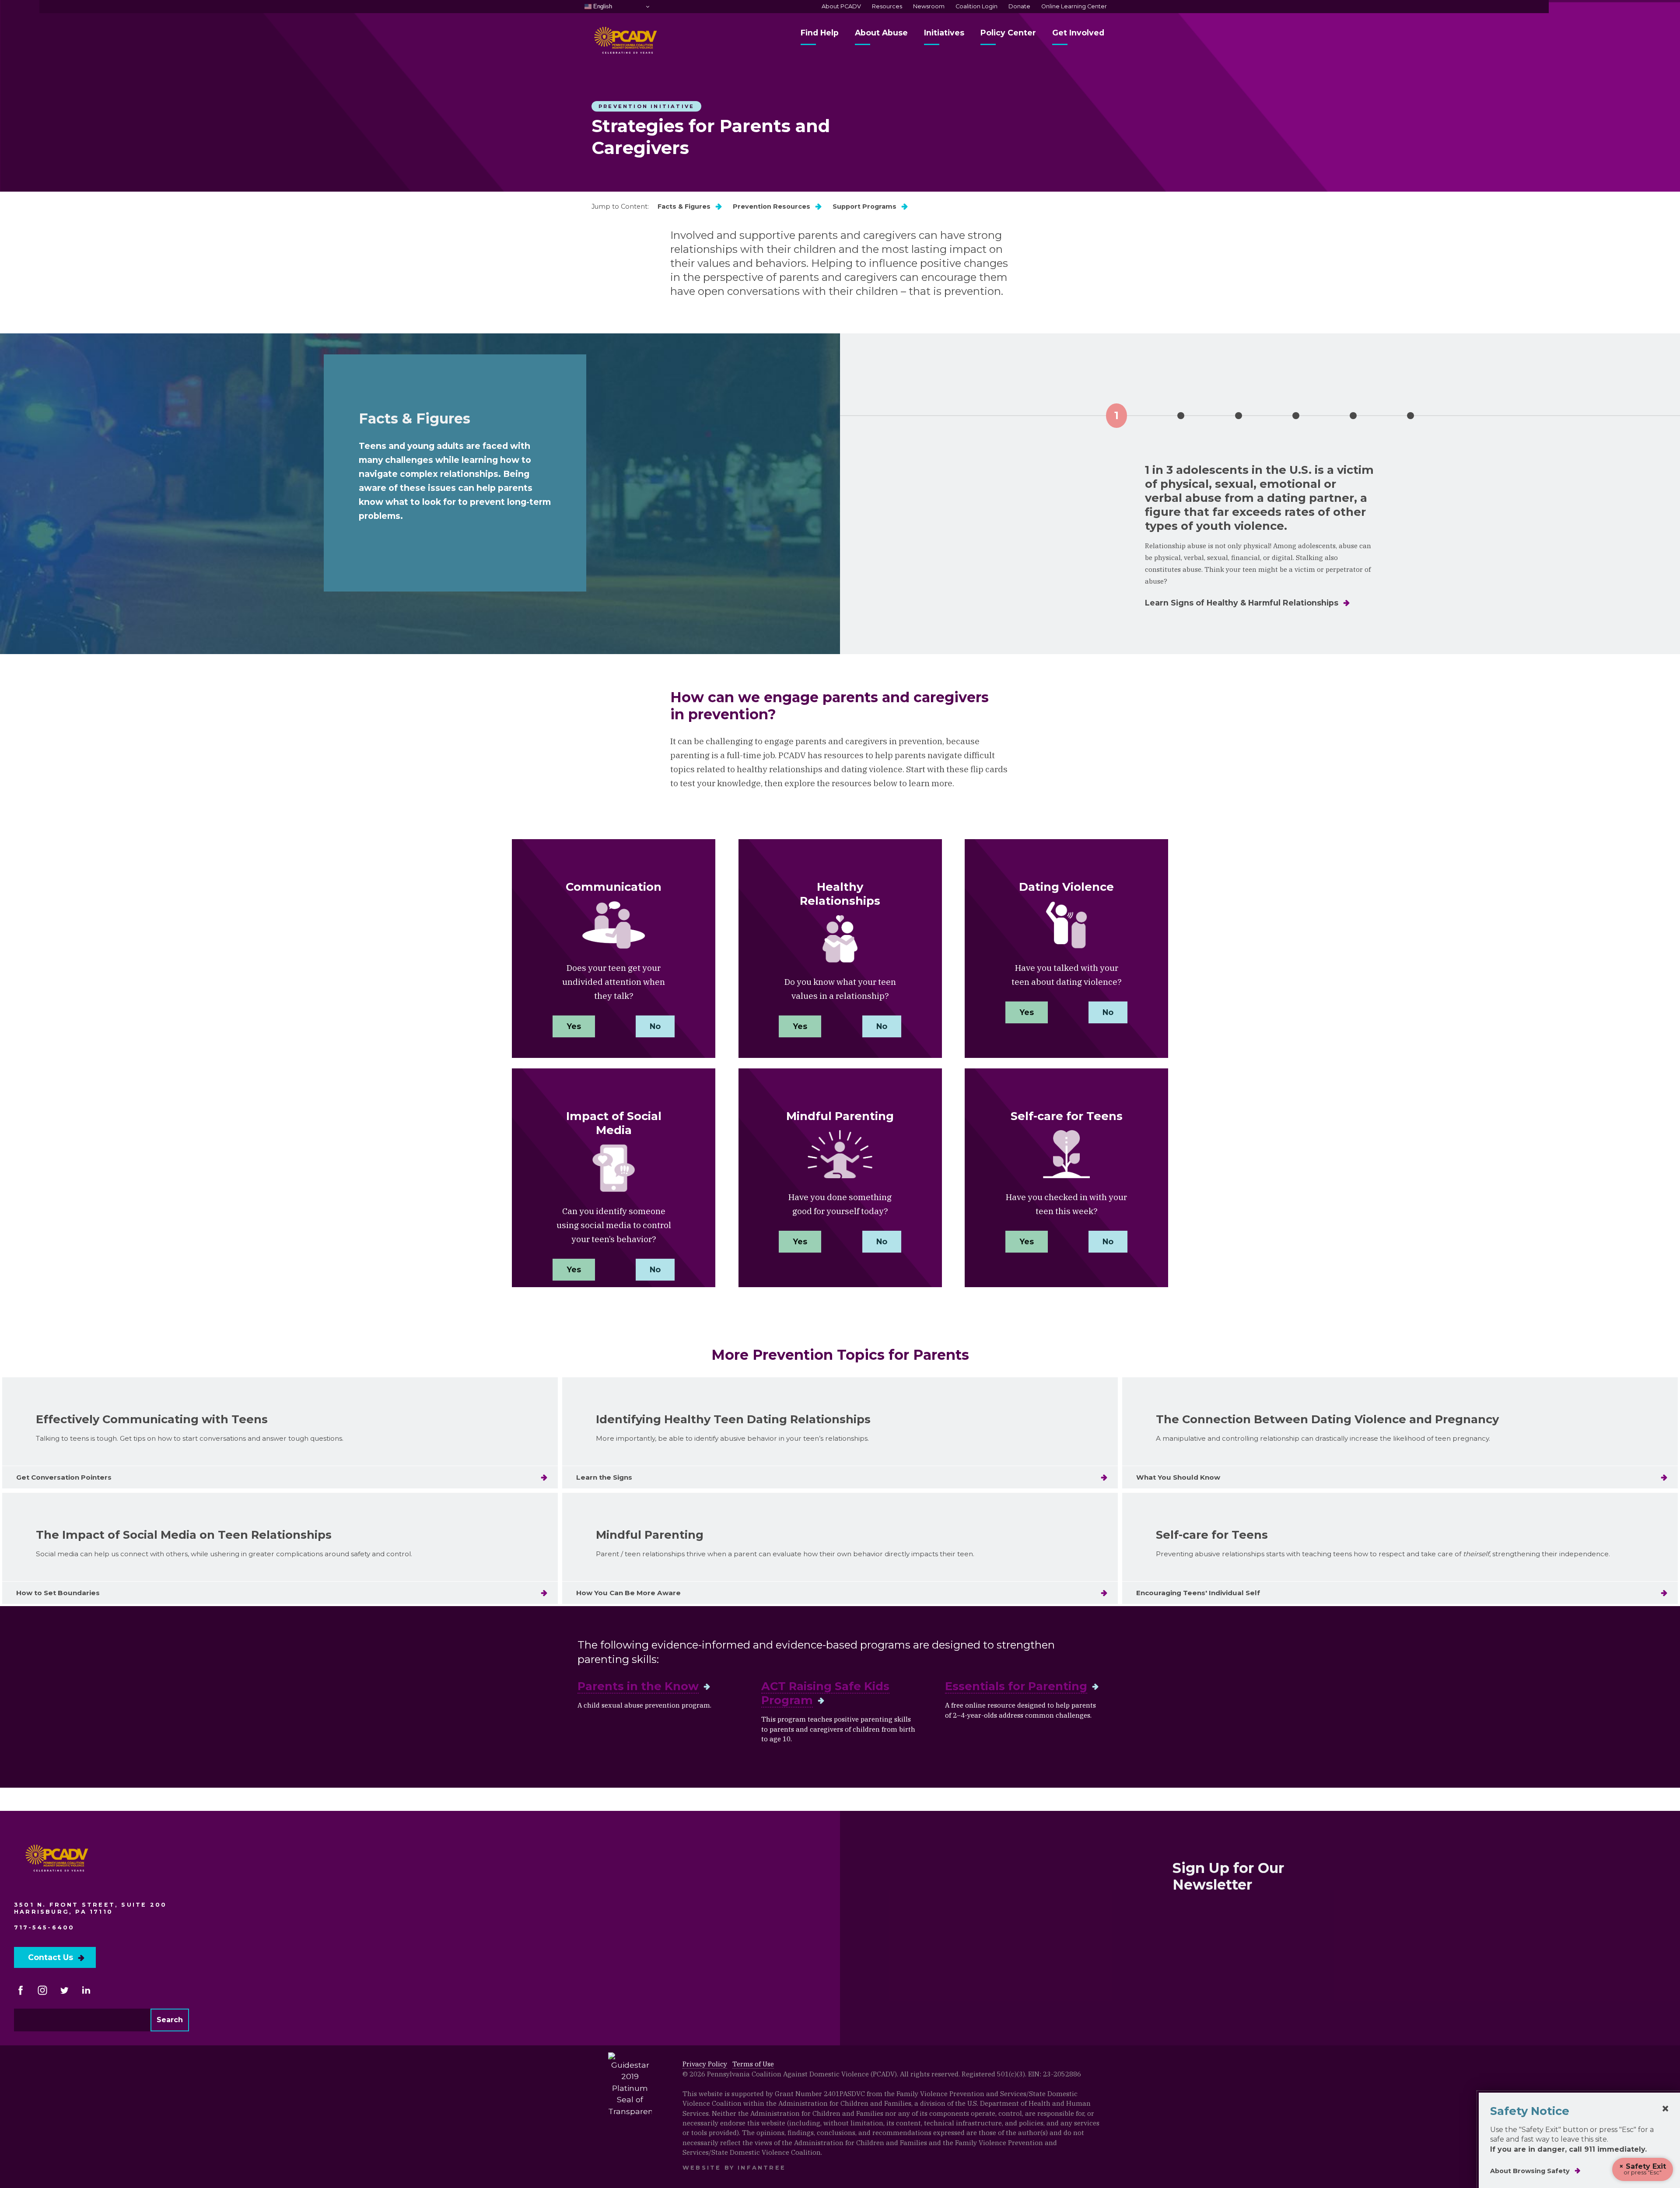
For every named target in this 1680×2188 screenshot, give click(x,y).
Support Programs (864, 207)
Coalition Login (976, 6)
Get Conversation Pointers (64, 1477)
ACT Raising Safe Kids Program (825, 1693)
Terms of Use (753, 2064)
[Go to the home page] (626, 44)
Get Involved (1078, 33)
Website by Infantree (734, 2168)
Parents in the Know (638, 1686)
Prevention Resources (772, 207)
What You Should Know (1178, 1477)
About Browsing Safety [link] (1530, 2171)
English (602, 6)
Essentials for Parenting (1016, 1686)
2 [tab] (1181, 416)
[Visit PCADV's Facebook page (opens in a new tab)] (21, 1990)
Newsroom (929, 6)
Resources (887, 6)
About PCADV (841, 6)
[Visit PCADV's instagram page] (42, 1990)
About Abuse (881, 33)
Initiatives (944, 33)
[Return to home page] (58, 1862)
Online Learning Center (1074, 6)
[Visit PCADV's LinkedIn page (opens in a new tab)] (86, 1990)
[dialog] (1579, 2140)
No (655, 1026)
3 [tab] (1239, 416)
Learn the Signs (604, 1477)
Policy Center (1008, 33)
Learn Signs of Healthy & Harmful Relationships (1242, 603)
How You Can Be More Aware (628, 1593)
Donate (1019, 6)
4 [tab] (1296, 416)
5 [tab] (1353, 416)
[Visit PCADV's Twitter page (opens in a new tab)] (64, 1990)
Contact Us (51, 1957)
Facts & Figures (684, 207)
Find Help (820, 33)
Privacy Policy (705, 2064)
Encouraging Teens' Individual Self (1198, 1593)
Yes (574, 1026)
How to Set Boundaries (58, 1593)
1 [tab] (1116, 415)
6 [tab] (1410, 416)
